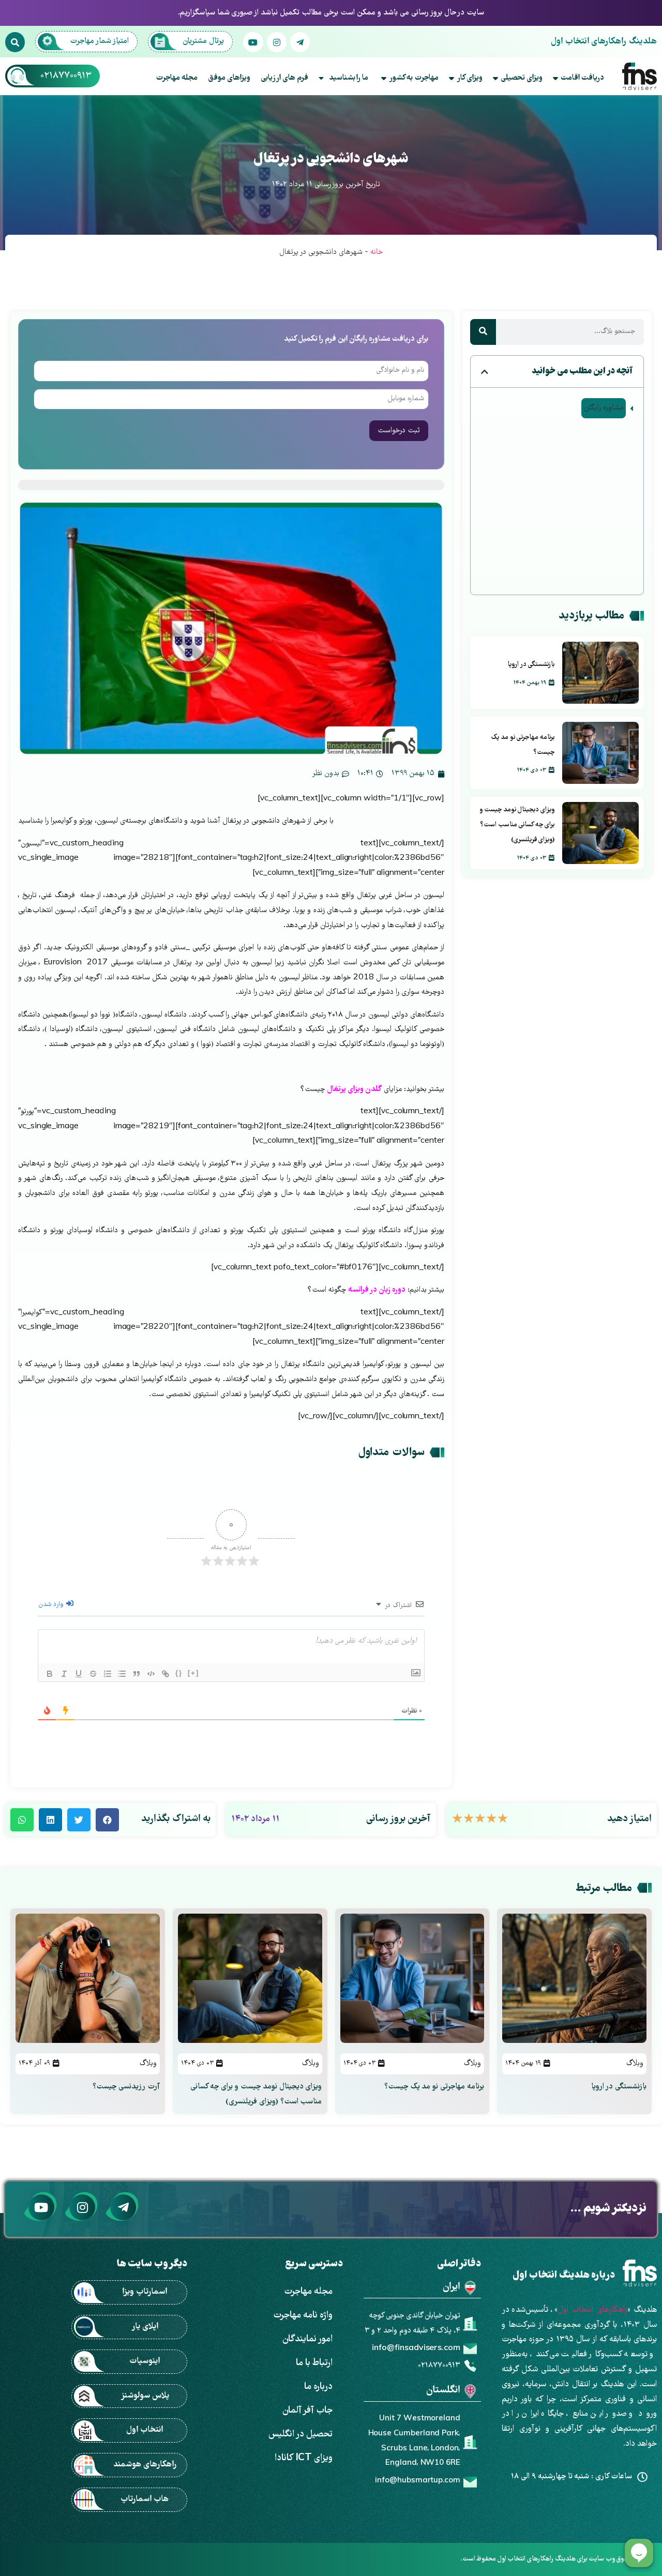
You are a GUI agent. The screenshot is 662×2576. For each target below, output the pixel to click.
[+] (193, 1673)
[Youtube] (253, 42)
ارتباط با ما (314, 2363)
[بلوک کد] (151, 1674)
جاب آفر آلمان (307, 2411)
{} (179, 1673)
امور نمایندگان (307, 2339)
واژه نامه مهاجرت (303, 2316)
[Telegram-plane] (300, 42)
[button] (485, 372)
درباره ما (318, 2387)
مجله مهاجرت (177, 78)
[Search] (15, 42)
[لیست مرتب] (108, 1674)
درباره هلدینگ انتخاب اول (564, 2276)
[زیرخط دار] (79, 1674)
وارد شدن (52, 1605)
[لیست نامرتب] (122, 1674)
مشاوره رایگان (604, 408)
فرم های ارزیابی (284, 78)
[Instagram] (277, 42)
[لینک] (165, 1674)
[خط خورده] (93, 1674)
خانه (377, 252)
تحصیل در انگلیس (300, 2435)
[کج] (64, 1674)
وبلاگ (635, 2064)
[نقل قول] (137, 1674)
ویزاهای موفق (229, 78)
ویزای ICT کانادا (304, 2458)
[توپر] (50, 1674)
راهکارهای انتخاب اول (592, 2310)
